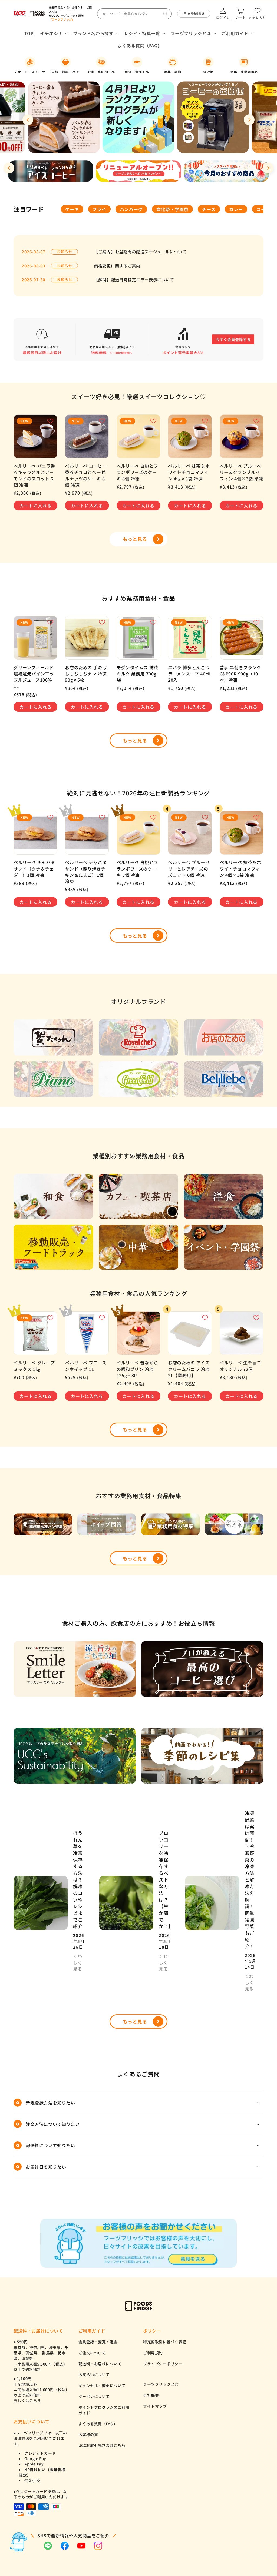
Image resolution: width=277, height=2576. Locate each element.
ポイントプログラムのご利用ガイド (104, 2410)
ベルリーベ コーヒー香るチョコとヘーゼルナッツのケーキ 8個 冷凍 (86, 475)
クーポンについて (94, 2396)
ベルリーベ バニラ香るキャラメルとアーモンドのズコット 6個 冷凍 (34, 475)
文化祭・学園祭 (172, 209)
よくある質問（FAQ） (98, 2424)
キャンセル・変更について (102, 2386)
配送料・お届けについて (100, 2364)
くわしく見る (78, 1963)
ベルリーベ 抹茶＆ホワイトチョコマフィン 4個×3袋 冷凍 (189, 472)
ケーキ (72, 209)
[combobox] (134, 14)
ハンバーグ (131, 209)
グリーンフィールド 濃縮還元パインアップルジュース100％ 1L (34, 677)
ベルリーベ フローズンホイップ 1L (86, 1366)
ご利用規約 (153, 2353)
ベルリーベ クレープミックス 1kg (34, 1366)
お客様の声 (88, 2434)
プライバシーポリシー (163, 2364)
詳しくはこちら (27, 2400)
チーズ (209, 209)
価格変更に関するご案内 (117, 266)
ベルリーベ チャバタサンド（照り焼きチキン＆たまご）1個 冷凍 (86, 872)
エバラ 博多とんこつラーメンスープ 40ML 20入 (190, 674)
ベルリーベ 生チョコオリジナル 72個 (240, 1366)
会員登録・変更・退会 (98, 2342)
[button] (53, 33)
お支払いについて (94, 2374)
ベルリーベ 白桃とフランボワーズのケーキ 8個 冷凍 (137, 472)
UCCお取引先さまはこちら (102, 2445)
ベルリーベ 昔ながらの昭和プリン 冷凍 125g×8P (137, 1369)
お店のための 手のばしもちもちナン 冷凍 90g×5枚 (86, 674)
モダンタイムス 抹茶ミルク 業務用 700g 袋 (137, 674)
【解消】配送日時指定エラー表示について (134, 280)
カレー (236, 209)
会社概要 (151, 2395)
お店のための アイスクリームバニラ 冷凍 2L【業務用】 (189, 1369)
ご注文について (92, 2353)
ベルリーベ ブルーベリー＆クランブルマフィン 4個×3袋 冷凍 (241, 472)
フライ (99, 209)
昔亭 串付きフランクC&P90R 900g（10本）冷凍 (240, 674)
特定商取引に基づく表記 (165, 2342)
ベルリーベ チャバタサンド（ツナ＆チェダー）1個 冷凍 (34, 869)
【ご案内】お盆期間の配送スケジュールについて (140, 252)
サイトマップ (155, 2406)
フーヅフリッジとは (161, 2384)
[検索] (165, 14)
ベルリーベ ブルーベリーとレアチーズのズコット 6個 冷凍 (189, 869)
